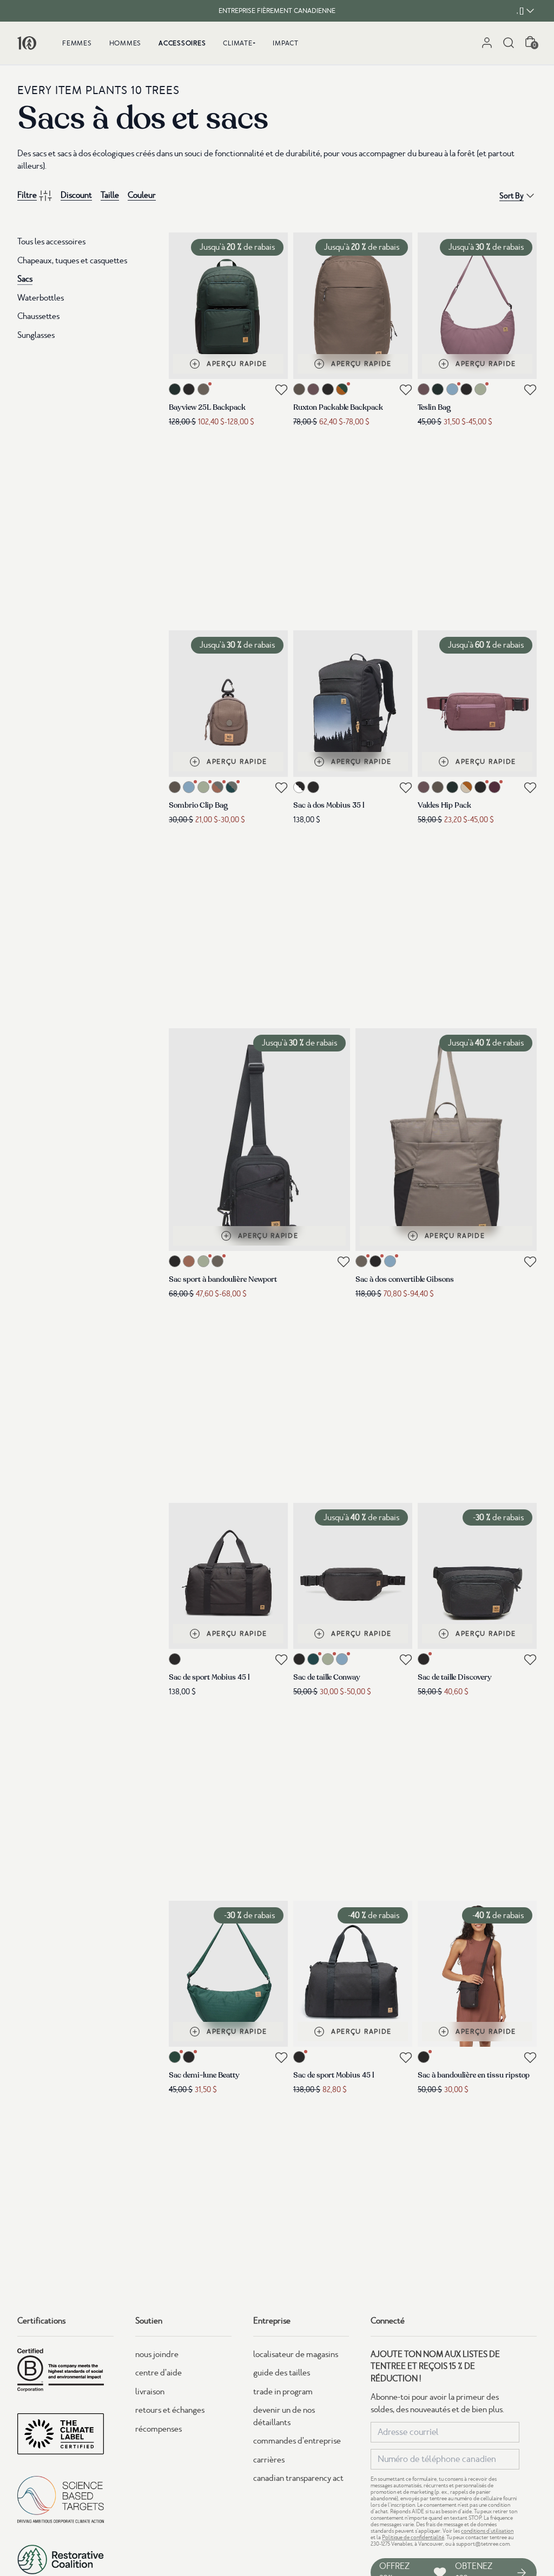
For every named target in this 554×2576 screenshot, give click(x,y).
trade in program (283, 2392)
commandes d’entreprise (297, 2441)
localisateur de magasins (296, 2354)
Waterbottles (41, 298)
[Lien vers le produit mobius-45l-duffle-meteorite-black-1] (228, 1576)
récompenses (159, 2429)
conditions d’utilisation (487, 2531)
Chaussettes (38, 316)
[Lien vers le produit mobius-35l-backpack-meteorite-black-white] (353, 704)
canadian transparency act (298, 2478)
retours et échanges (170, 2410)
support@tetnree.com (483, 2544)
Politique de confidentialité (413, 2537)
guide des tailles (282, 2373)
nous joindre (157, 2354)
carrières (269, 2460)
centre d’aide (159, 2373)
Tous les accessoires (51, 242)
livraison (150, 2392)
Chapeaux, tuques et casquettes (72, 261)
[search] (509, 43)
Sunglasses (36, 335)
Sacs (25, 279)
